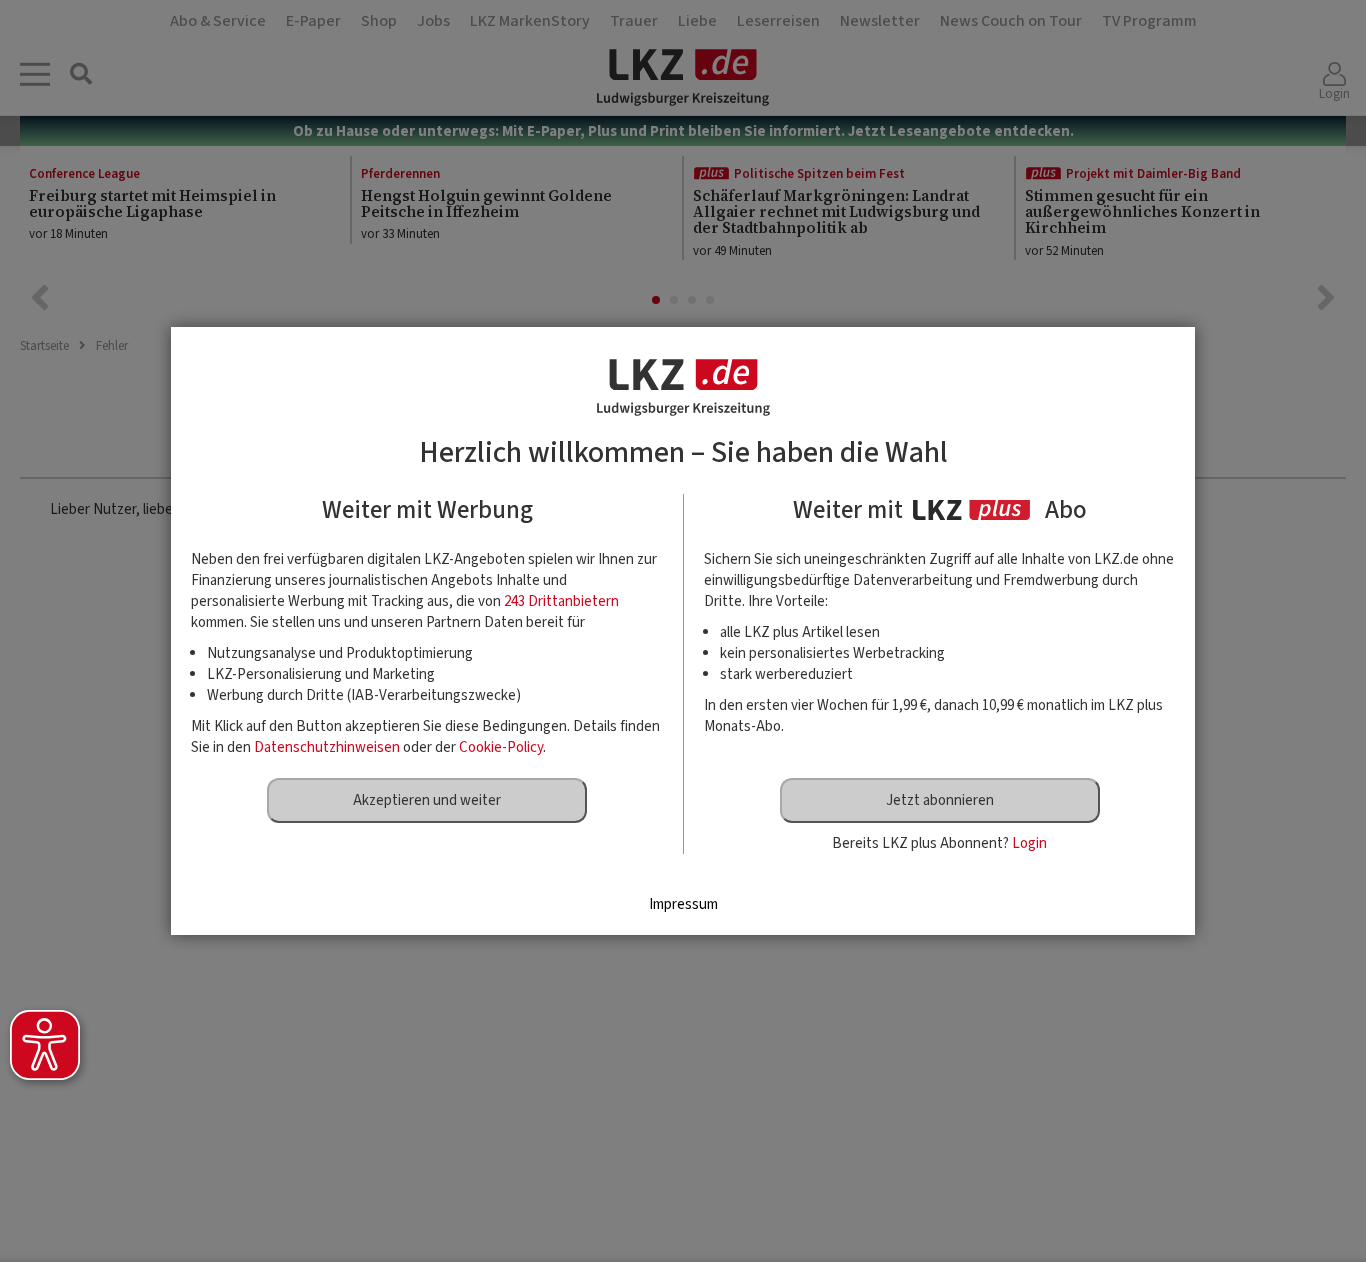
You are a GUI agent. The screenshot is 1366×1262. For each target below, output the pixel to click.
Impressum (683, 904)
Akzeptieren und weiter (427, 800)
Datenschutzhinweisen (327, 747)
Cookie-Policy (501, 747)
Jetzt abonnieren (940, 800)
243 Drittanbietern (561, 601)
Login (1029, 843)
